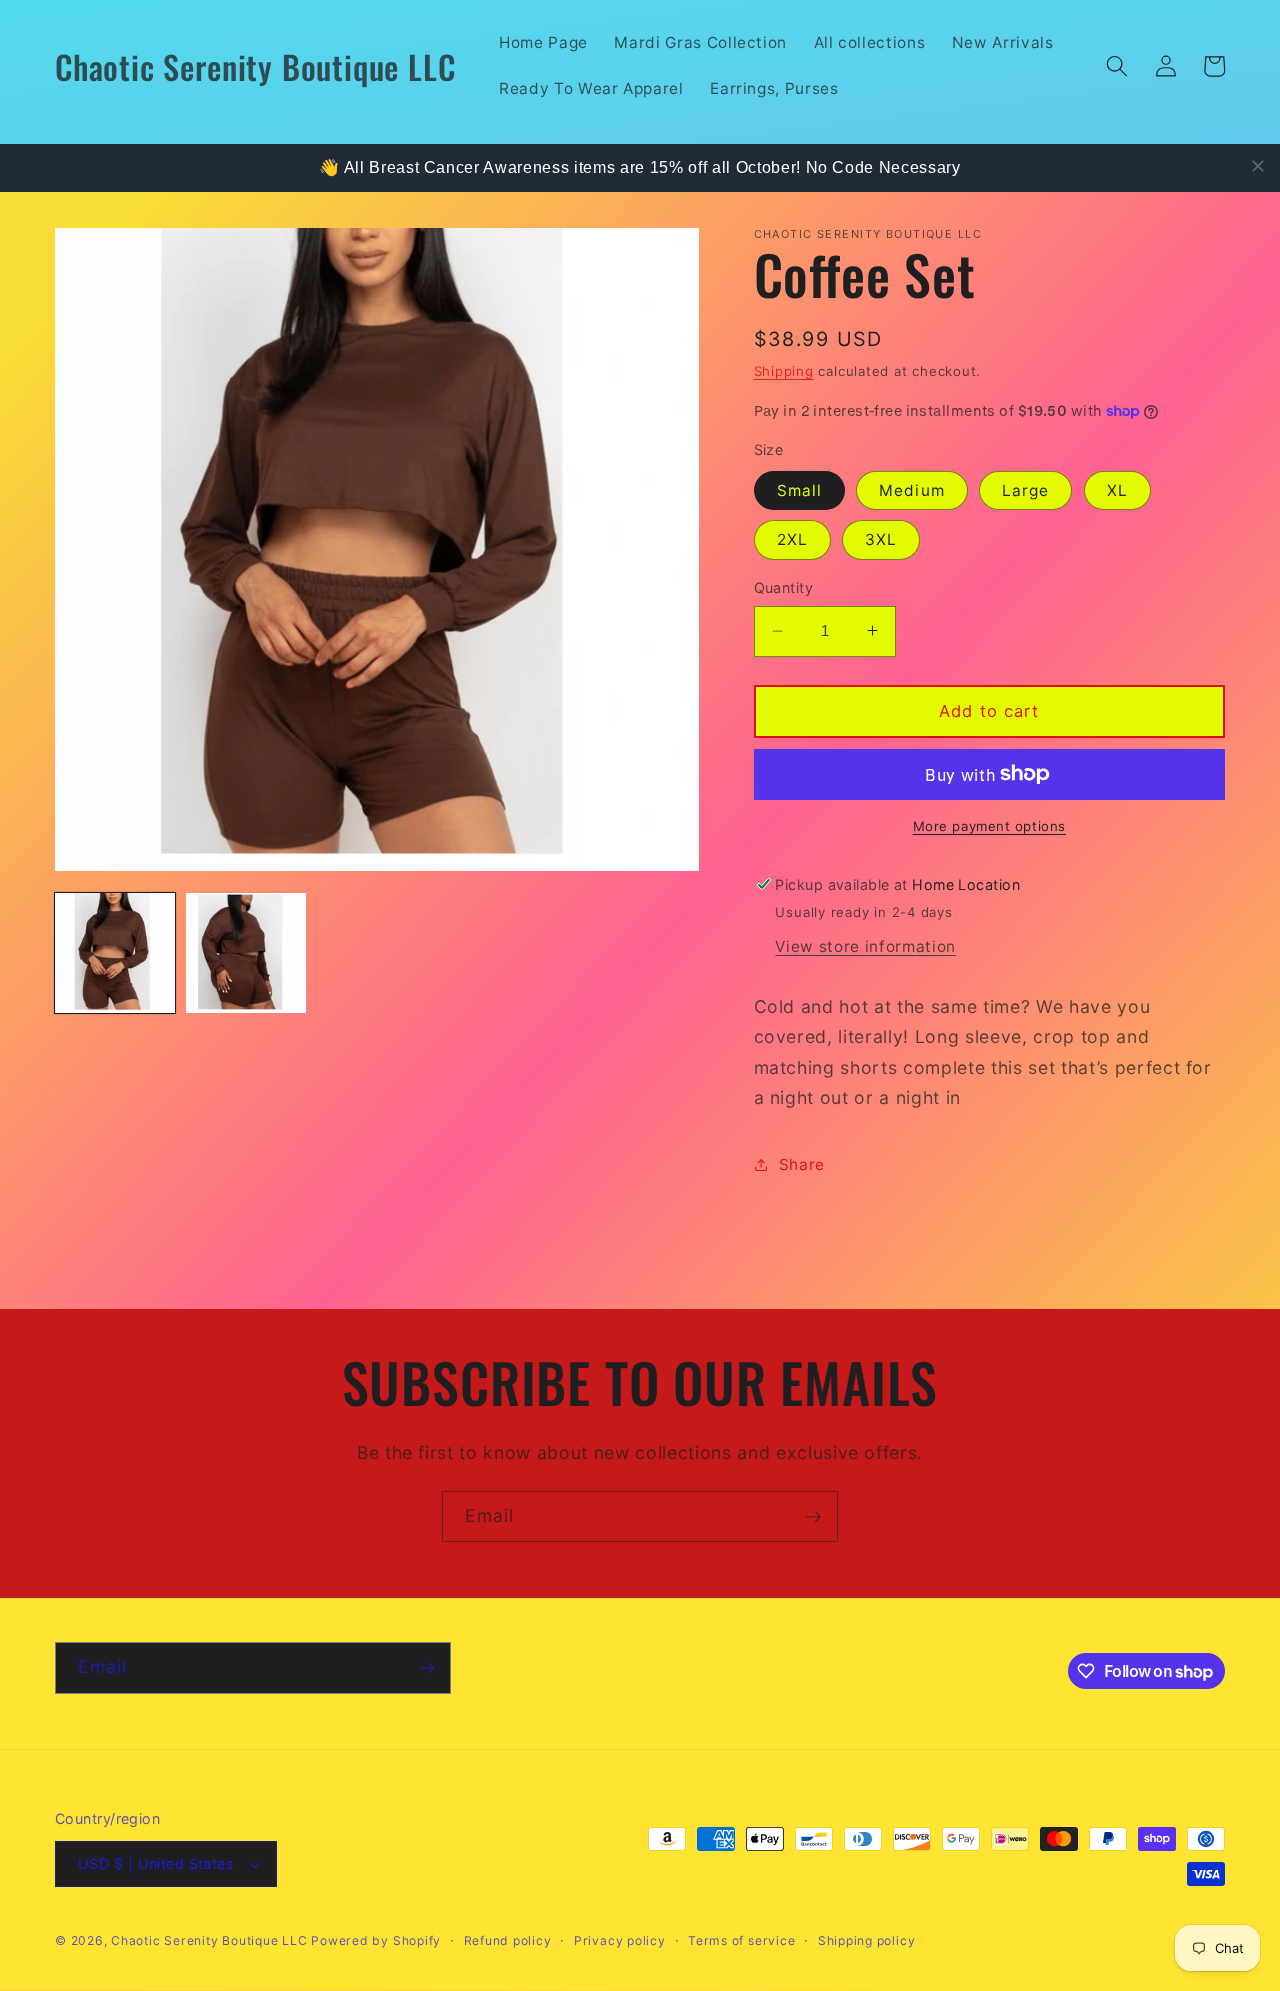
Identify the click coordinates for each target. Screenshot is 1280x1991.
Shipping (784, 370)
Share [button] (802, 1163)
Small (800, 489)
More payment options (989, 826)
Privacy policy (620, 1940)
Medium (912, 489)
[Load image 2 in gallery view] (246, 953)
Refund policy (508, 1940)
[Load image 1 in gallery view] (115, 953)
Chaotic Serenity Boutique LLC (211, 1940)
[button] (1117, 66)
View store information (865, 945)
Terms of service (741, 1940)
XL (1117, 489)
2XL (792, 539)
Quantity (784, 587)
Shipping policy (867, 1940)
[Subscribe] (813, 1517)
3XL (881, 539)
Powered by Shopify (376, 1940)
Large (1026, 489)
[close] (1258, 166)
